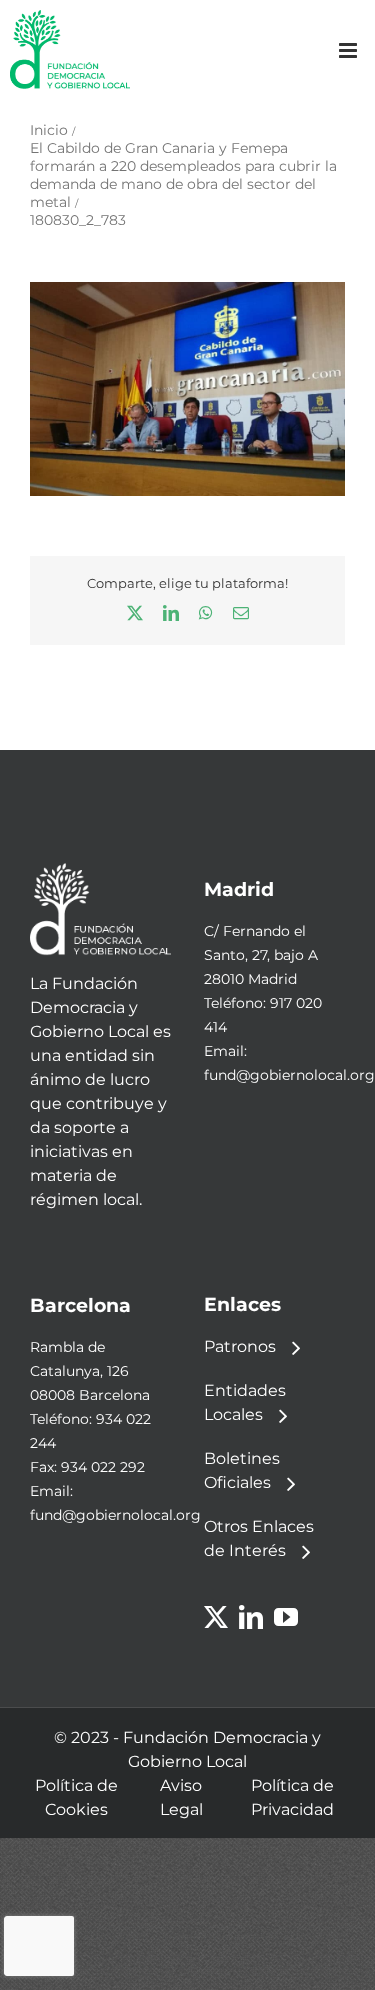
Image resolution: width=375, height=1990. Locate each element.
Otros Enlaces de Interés (259, 1538)
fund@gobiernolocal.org (289, 1075)
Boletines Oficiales (242, 1470)
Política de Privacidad (292, 1797)
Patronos (240, 1346)
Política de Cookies (76, 1797)
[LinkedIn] (251, 1617)
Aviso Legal (181, 1797)
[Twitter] (216, 1617)
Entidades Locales (245, 1402)
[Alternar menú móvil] (349, 50)
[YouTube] (286, 1617)
